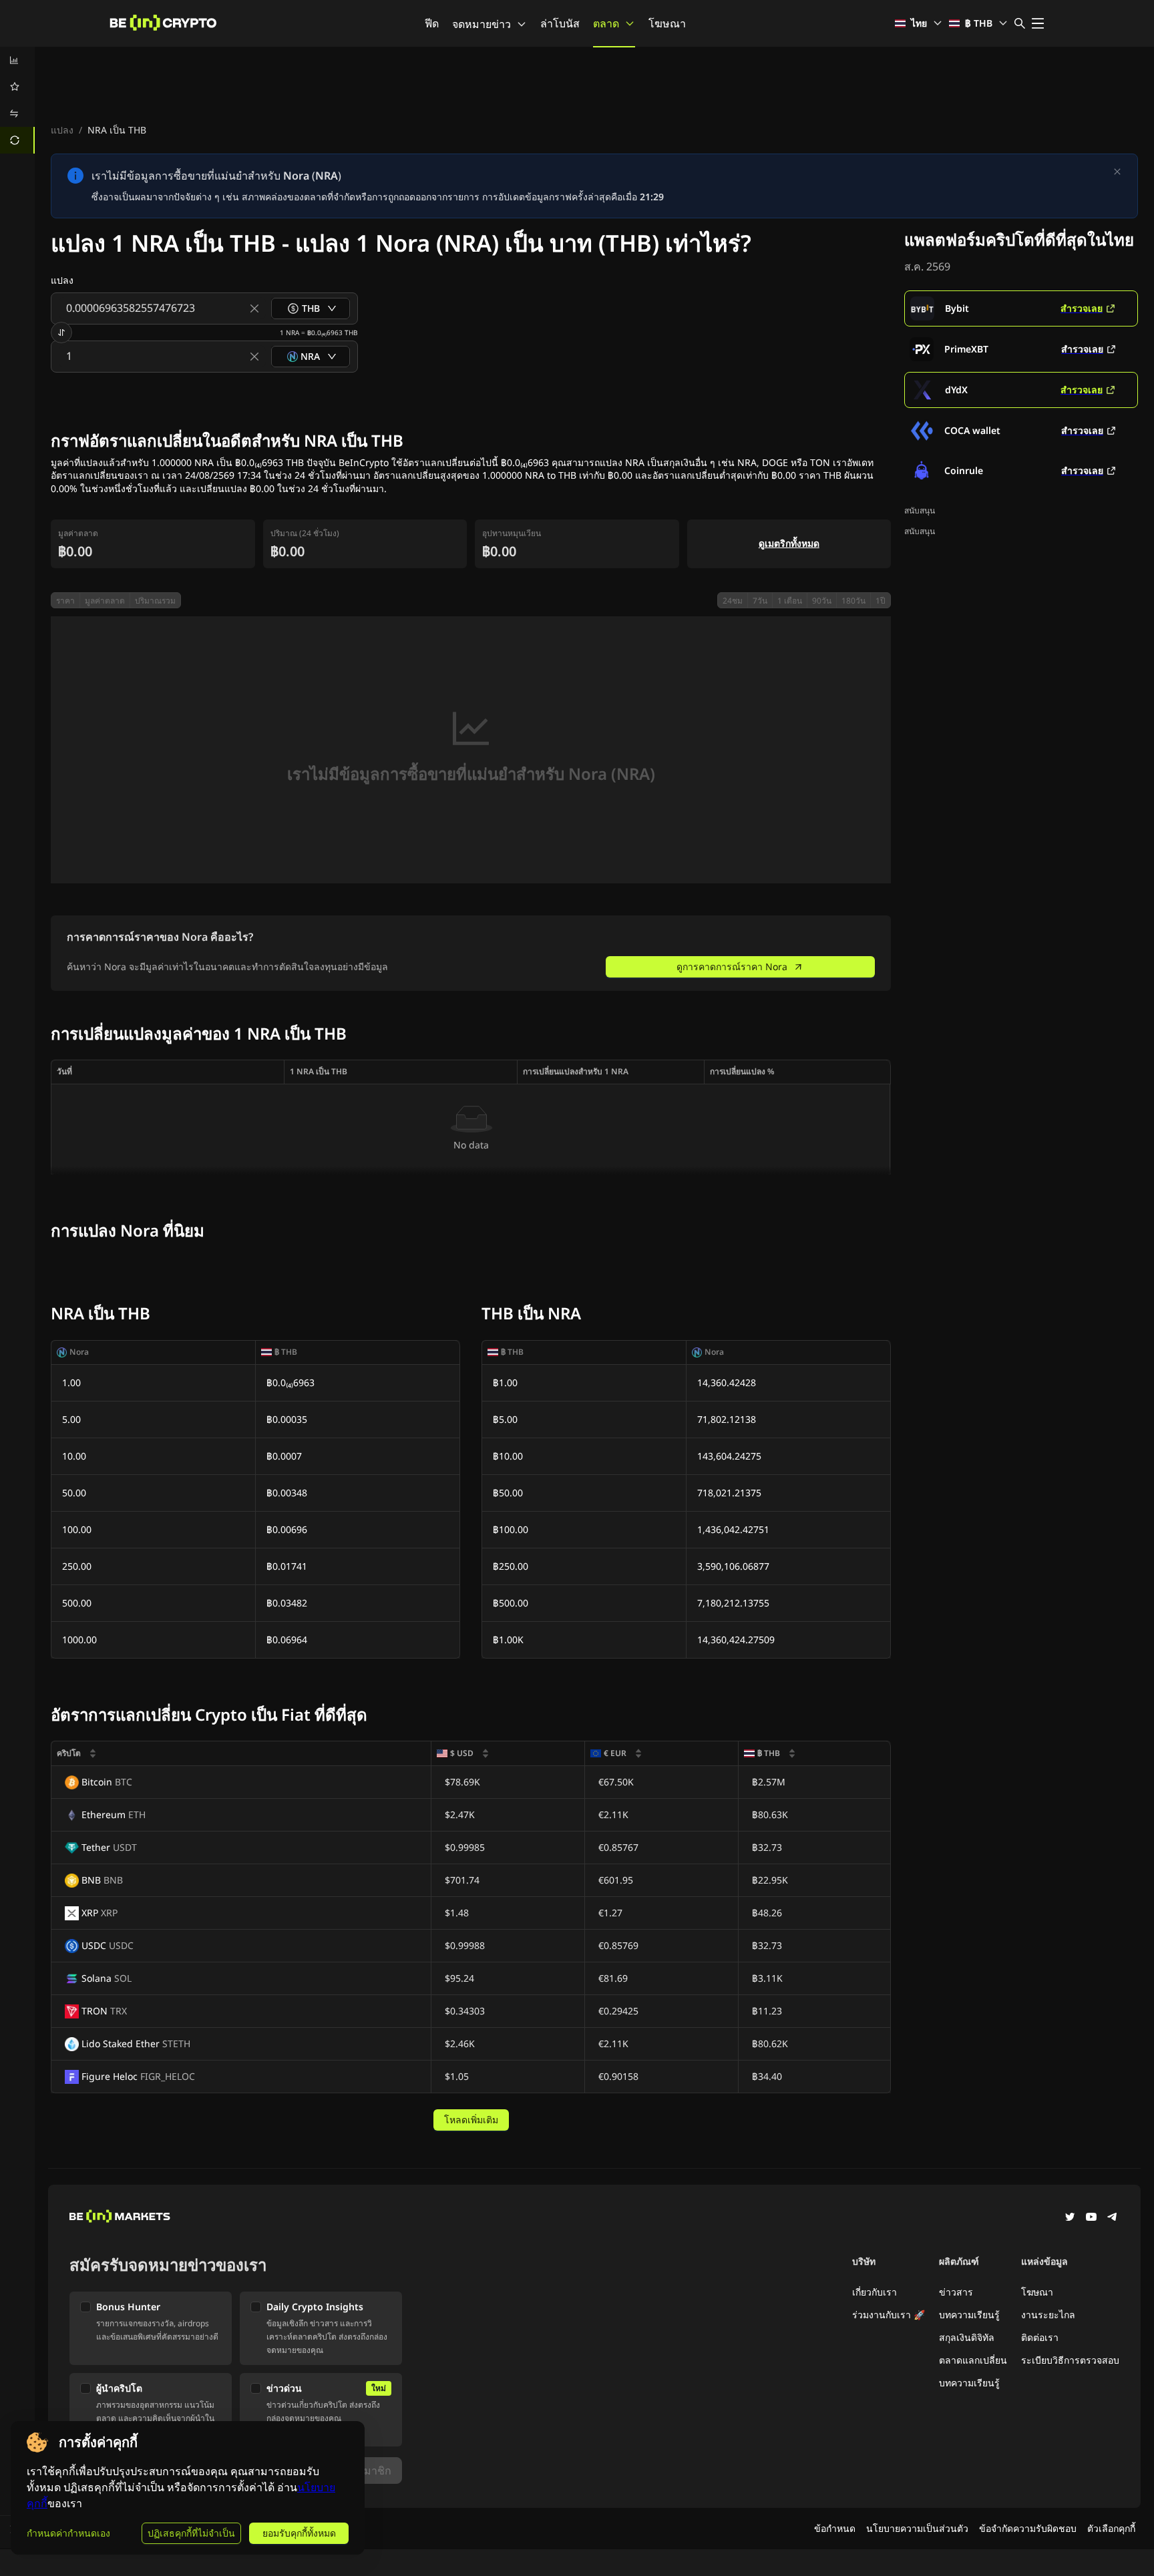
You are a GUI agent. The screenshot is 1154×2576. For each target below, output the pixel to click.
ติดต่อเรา (1040, 2337)
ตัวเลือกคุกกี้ (1111, 2528)
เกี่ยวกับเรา (875, 2292)
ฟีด (432, 23)
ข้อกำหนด (835, 2528)
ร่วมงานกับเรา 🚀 (889, 2315)
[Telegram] (1113, 2218)
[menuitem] (17, 60)
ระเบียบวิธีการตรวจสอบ (1070, 2360)
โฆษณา (667, 23)
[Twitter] (1070, 2218)
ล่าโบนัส (560, 23)
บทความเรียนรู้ (969, 2315)
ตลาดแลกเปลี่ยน (973, 2360)
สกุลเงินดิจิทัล (967, 2337)
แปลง (62, 130)
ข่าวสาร (956, 2292)
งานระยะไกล (1048, 2315)
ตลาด (606, 23)
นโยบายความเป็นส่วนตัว (917, 2528)
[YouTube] (1091, 2218)
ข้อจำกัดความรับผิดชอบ (1028, 2528)
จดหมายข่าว (482, 24)
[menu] (17, 100)
